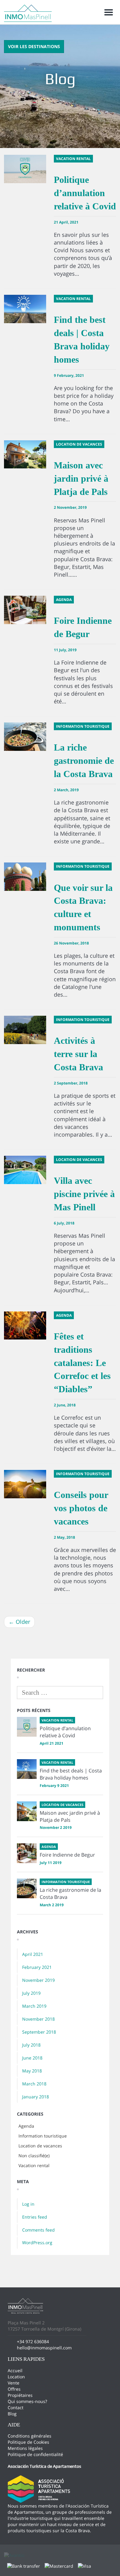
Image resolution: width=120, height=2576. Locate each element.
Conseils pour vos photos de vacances (81, 1508)
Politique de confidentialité (35, 2454)
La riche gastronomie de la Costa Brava (84, 761)
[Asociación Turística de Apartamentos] (39, 2489)
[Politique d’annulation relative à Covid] (27, 1727)
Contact (16, 2407)
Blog (12, 2414)
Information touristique (43, 2136)
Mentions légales (25, 2448)
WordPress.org (37, 2243)
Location (16, 2377)
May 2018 (32, 2071)
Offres (14, 2389)
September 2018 (39, 2032)
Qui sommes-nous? (27, 2401)
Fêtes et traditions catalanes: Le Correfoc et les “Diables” (82, 1363)
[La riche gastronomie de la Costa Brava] (27, 1888)
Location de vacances (40, 2146)
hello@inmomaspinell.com (44, 2348)
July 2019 (31, 1993)
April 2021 (33, 1954)
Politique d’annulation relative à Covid (85, 193)
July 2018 (31, 2045)
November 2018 (38, 2019)
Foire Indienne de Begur (67, 1855)
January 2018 (36, 2097)
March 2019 (34, 2006)
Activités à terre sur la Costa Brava (78, 1054)
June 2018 (32, 2058)
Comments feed (38, 2230)
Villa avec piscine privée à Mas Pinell (84, 1194)
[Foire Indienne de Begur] (27, 1853)
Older (19, 1622)
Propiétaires (20, 2395)
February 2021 (37, 1967)
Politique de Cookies (28, 2442)
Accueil (15, 2370)
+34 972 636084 (33, 2341)
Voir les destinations (34, 46)
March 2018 (34, 2084)
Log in (28, 2204)
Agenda (26, 2126)
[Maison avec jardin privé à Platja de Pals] (27, 1811)
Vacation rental (34, 2165)
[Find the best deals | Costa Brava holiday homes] (27, 1769)
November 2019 (38, 1980)
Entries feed (35, 2217)
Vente (14, 2383)
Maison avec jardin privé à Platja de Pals (81, 478)
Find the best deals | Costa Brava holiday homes (71, 1774)
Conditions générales (30, 2436)
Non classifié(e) (34, 2156)
